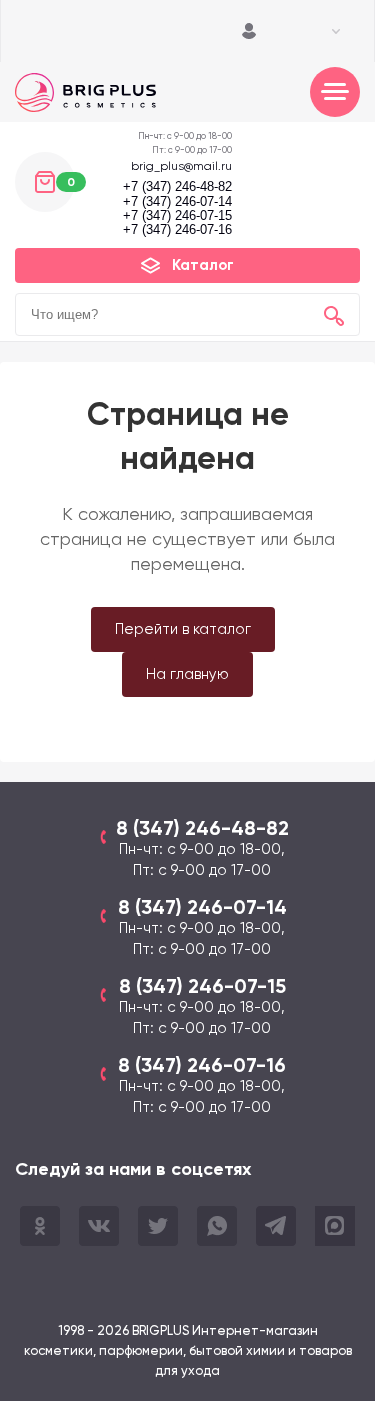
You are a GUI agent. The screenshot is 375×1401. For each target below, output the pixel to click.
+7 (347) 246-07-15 (177, 216)
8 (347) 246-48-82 (202, 828)
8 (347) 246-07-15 (202, 986)
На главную (187, 674)
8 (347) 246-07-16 (202, 1065)
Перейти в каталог (183, 629)
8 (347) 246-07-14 (202, 907)
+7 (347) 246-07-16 (177, 230)
